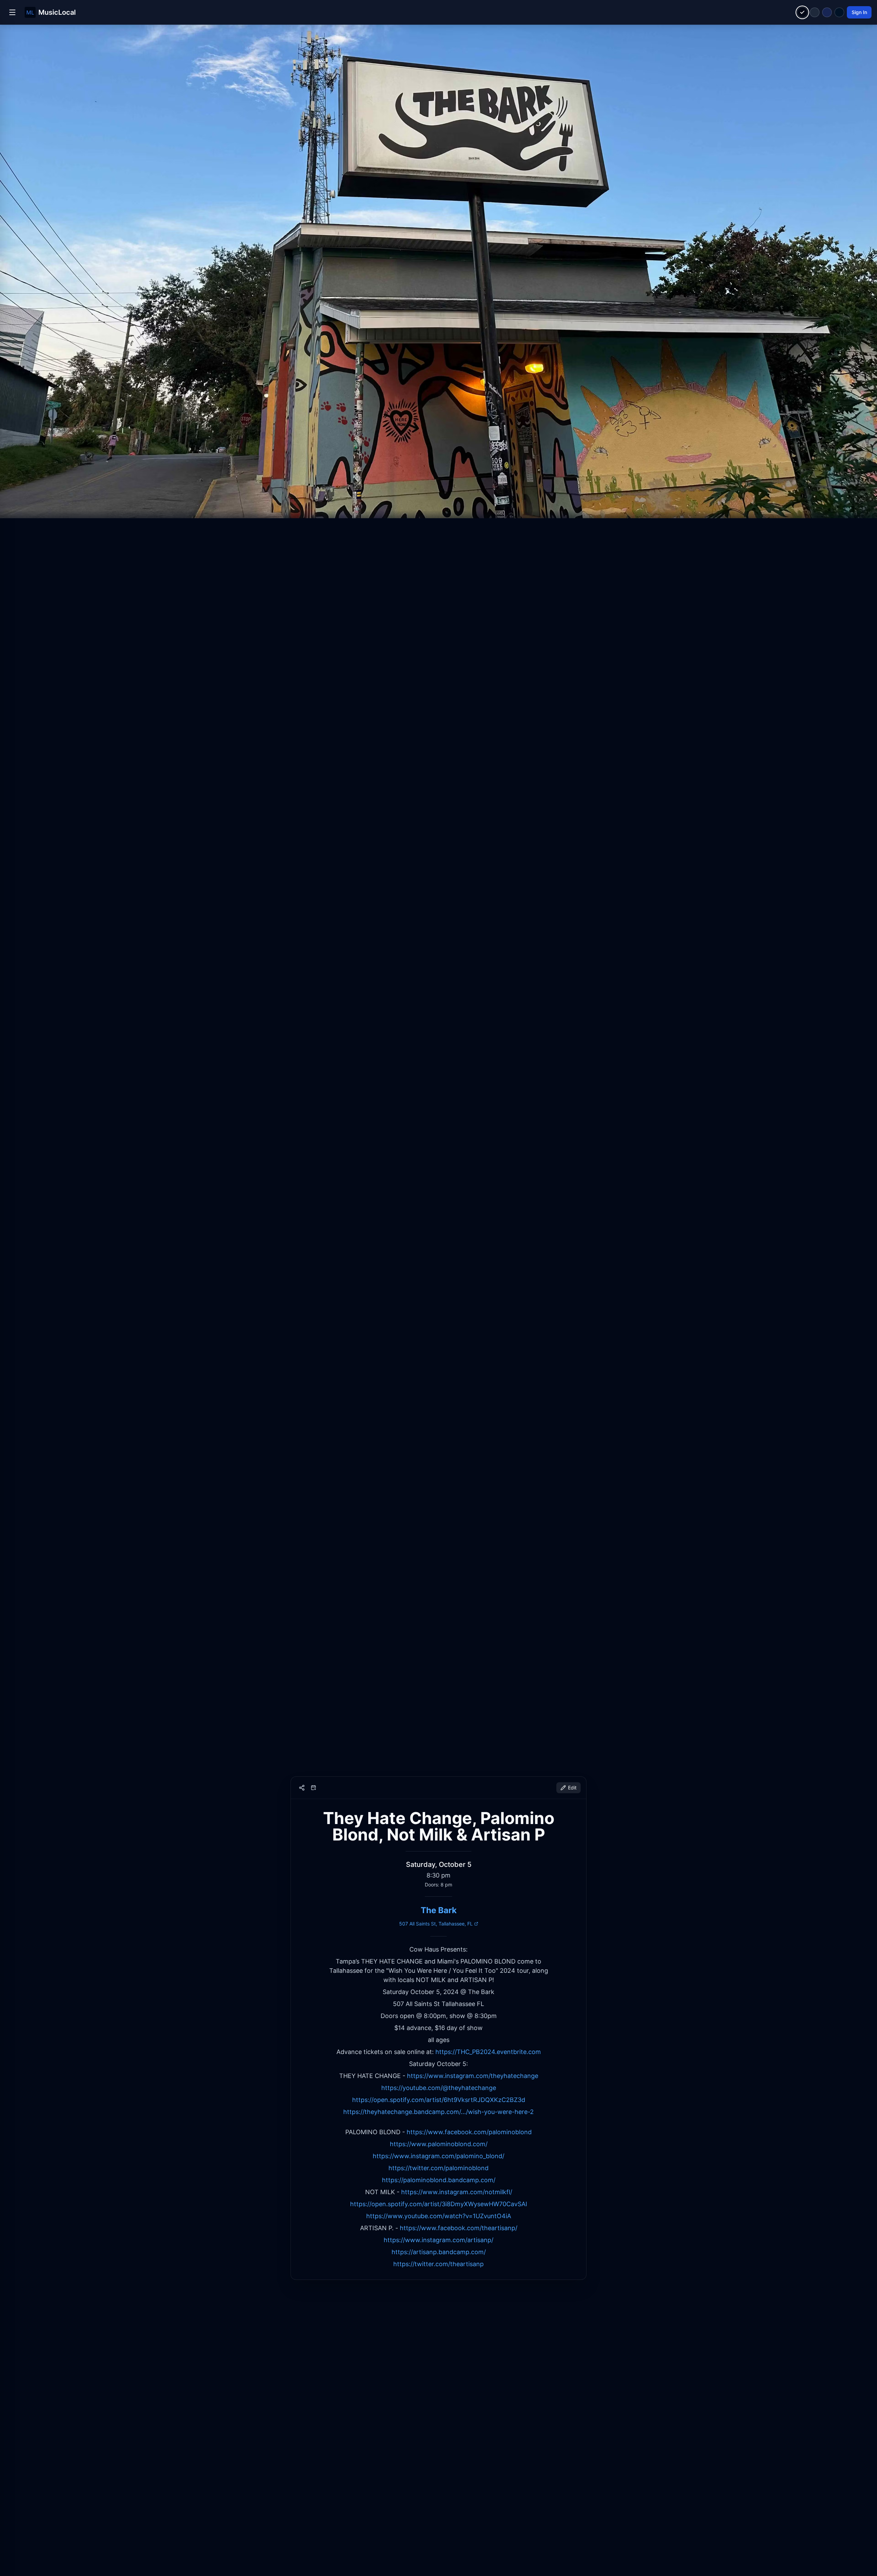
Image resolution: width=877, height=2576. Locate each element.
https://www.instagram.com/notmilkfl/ (457, 2192)
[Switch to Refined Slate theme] (815, 12)
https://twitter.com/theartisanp (438, 2264)
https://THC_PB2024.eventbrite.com (488, 2052)
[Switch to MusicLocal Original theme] (802, 13)
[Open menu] (12, 12)
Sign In (859, 12)
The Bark (439, 1910)
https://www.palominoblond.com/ (439, 2144)
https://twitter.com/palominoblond (438, 2168)
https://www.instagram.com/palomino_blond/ (438, 2156)
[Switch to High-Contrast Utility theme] (839, 12)
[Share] (302, 1788)
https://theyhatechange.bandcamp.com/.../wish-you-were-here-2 (438, 2112)
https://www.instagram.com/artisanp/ (438, 2240)
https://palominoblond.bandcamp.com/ (439, 2180)
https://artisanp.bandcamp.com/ (439, 2252)
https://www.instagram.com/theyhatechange (473, 2076)
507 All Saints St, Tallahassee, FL (436, 1924)
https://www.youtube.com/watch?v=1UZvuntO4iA (439, 2216)
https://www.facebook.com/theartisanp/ (459, 2228)
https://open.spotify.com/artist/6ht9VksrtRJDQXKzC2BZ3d (439, 2100)
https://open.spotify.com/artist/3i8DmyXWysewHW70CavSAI (439, 2204)
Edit (572, 1788)
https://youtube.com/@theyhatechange (439, 2088)
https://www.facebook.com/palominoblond (469, 2132)
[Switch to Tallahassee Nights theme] (827, 12)
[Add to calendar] (313, 1788)
